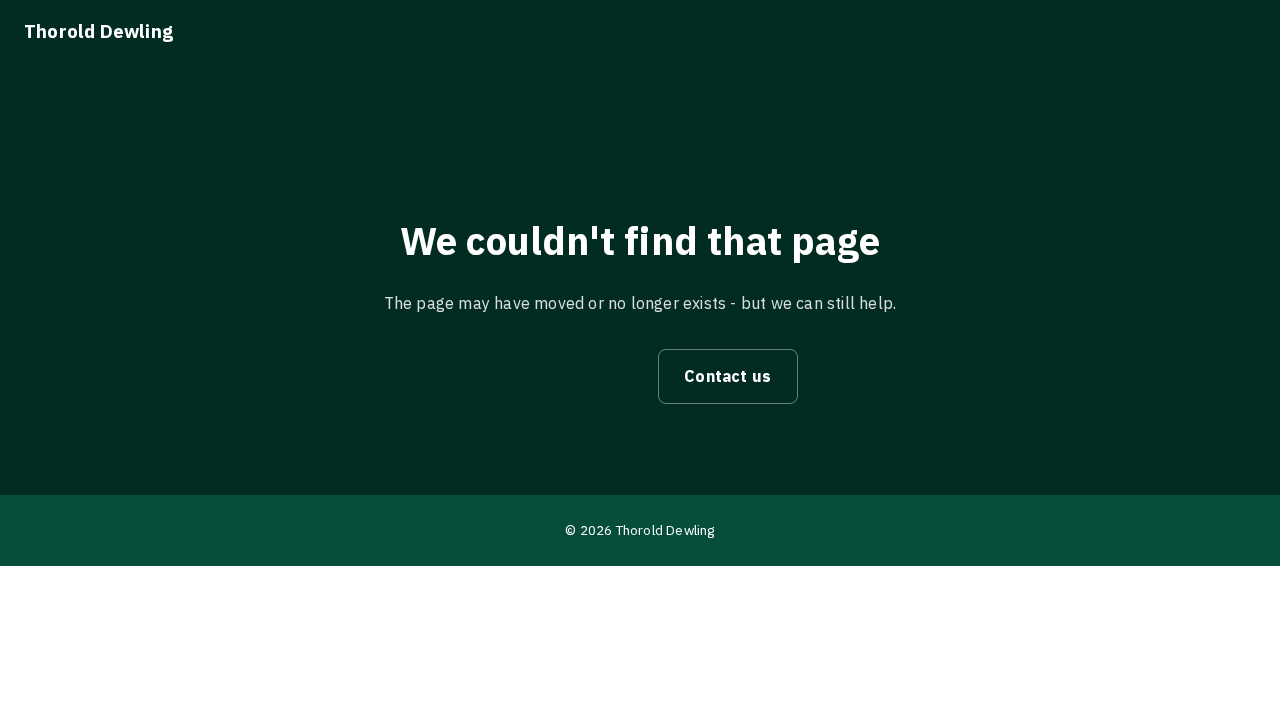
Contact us (727, 376)
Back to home (562, 375)
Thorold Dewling (98, 31)
